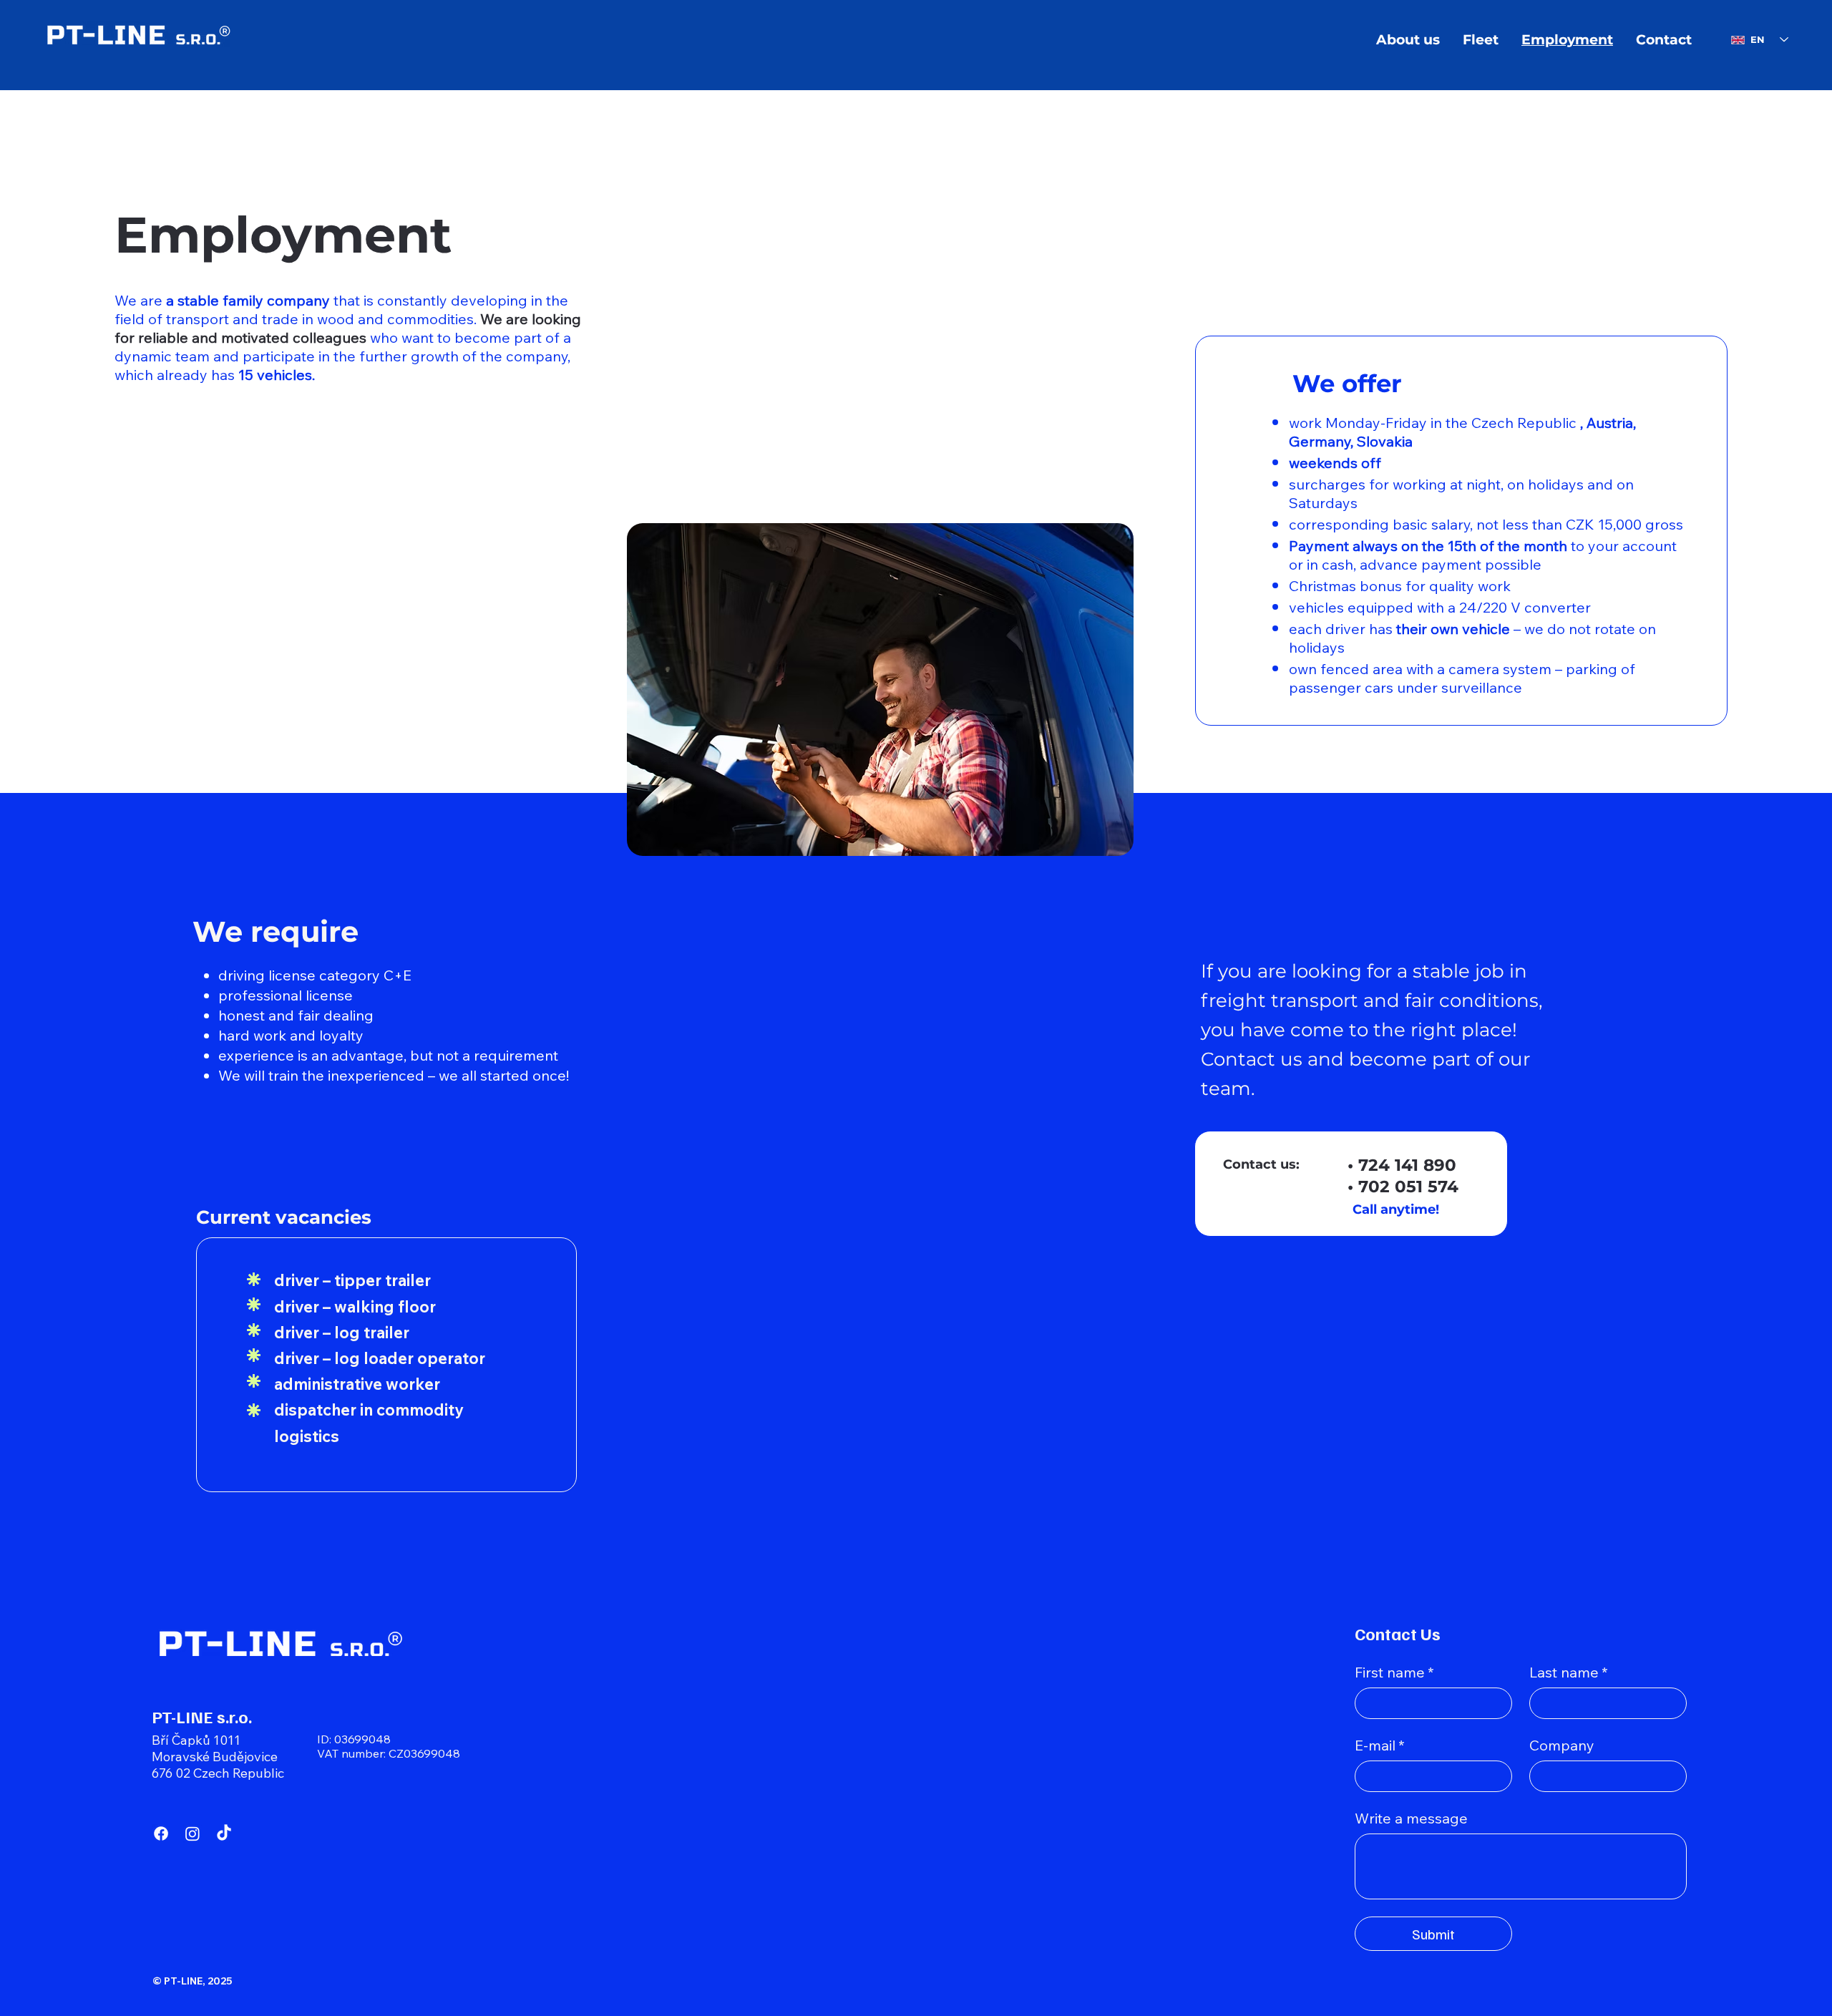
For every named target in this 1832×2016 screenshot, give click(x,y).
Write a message (1411, 1818)
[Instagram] (193, 1834)
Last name (1569, 1672)
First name (1394, 1672)
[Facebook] (161, 1834)
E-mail (1380, 1745)
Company (1562, 1745)
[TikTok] (224, 1834)
